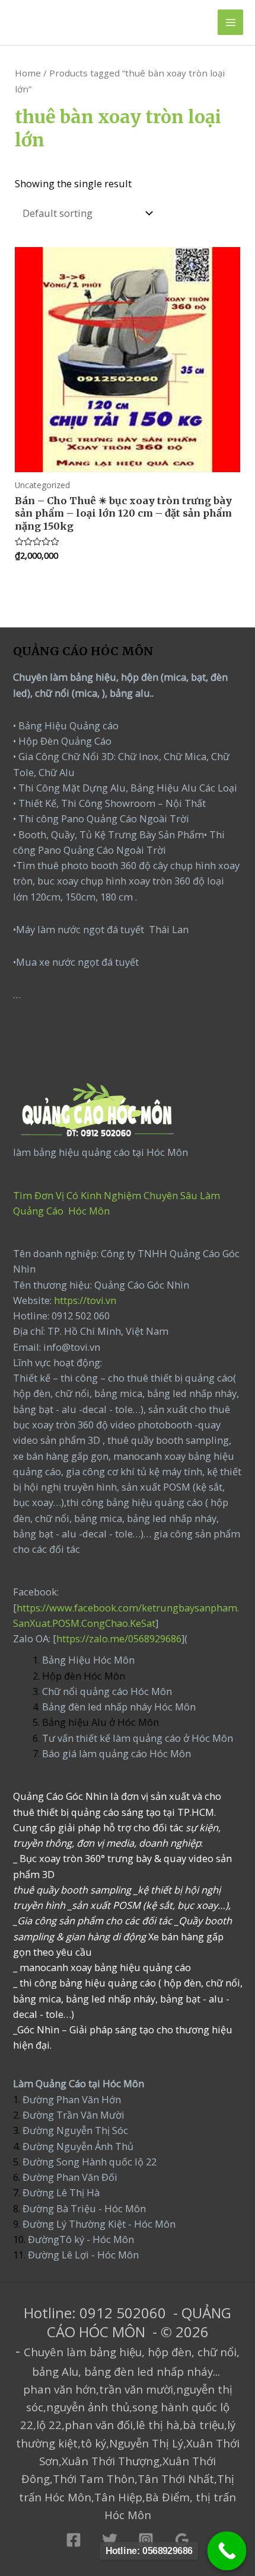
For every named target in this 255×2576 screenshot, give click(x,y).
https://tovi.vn (85, 1300)
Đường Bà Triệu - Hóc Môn (84, 2208)
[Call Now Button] (227, 2551)
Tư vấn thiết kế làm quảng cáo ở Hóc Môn (138, 1738)
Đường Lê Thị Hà (60, 2192)
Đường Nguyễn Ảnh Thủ (77, 2146)
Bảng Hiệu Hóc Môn (88, 1660)
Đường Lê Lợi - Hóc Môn (83, 2255)
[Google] (182, 2540)
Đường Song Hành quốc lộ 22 (90, 2162)
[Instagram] (146, 2540)
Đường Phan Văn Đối (70, 2177)
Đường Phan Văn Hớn (72, 2099)
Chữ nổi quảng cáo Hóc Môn (107, 1691)
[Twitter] (110, 2540)
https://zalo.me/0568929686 (119, 1638)
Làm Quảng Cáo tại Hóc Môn (79, 2083)
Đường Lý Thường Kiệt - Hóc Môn (99, 2224)
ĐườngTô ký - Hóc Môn (81, 2239)
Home (28, 73)
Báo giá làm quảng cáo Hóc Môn (117, 1753)
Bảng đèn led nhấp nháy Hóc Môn (119, 1707)
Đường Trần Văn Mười (74, 2115)
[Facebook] (74, 2540)
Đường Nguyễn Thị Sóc (75, 2130)
